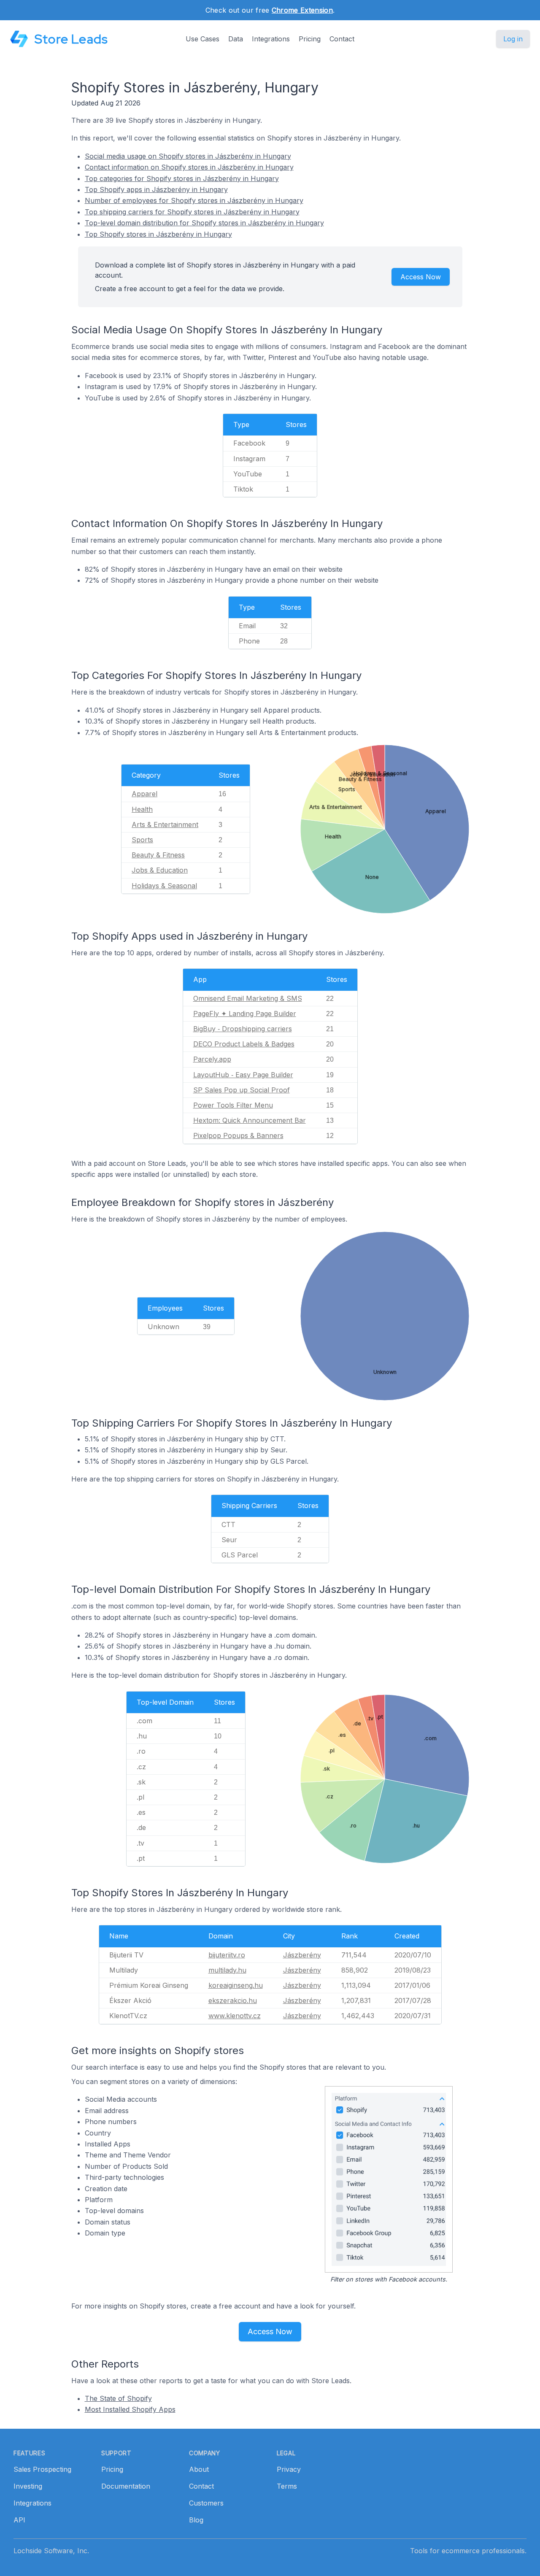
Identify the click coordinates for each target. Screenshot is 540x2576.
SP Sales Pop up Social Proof (242, 1090)
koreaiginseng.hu (236, 1985)
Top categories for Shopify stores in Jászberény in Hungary (182, 178)
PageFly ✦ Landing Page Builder (245, 1014)
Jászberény (302, 1955)
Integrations (271, 39)
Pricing (310, 39)
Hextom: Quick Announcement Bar (250, 1120)
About (199, 2469)
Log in (513, 39)
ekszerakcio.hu (233, 2000)
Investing (28, 2486)
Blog (196, 2520)
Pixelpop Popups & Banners (238, 1135)
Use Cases (202, 39)
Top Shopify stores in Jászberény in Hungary (158, 234)
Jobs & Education (160, 870)
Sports (142, 840)
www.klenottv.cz (235, 2016)
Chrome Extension (302, 10)
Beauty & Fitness (158, 855)
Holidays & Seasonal (164, 886)
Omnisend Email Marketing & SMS (248, 998)
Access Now (421, 277)
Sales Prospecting (42, 2469)
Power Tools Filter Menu (233, 1105)
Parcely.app (212, 1059)
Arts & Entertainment (165, 824)
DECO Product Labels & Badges (244, 1044)
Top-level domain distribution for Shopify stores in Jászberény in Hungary (204, 223)
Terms (287, 2486)
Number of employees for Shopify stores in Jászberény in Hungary (194, 200)
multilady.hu (227, 1970)
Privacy (289, 2469)
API (19, 2520)
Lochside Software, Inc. (51, 2551)
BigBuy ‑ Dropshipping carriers (243, 1029)
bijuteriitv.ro (227, 1955)
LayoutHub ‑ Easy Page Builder (243, 1075)
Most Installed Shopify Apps (130, 2409)
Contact (342, 39)
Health (142, 809)
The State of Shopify (118, 2398)
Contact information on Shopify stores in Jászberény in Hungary (189, 167)
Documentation (126, 2486)
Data (236, 39)
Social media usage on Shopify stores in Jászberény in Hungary (188, 156)
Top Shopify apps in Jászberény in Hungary (156, 189)
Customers (206, 2503)
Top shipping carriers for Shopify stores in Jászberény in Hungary (192, 212)
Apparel (144, 794)
